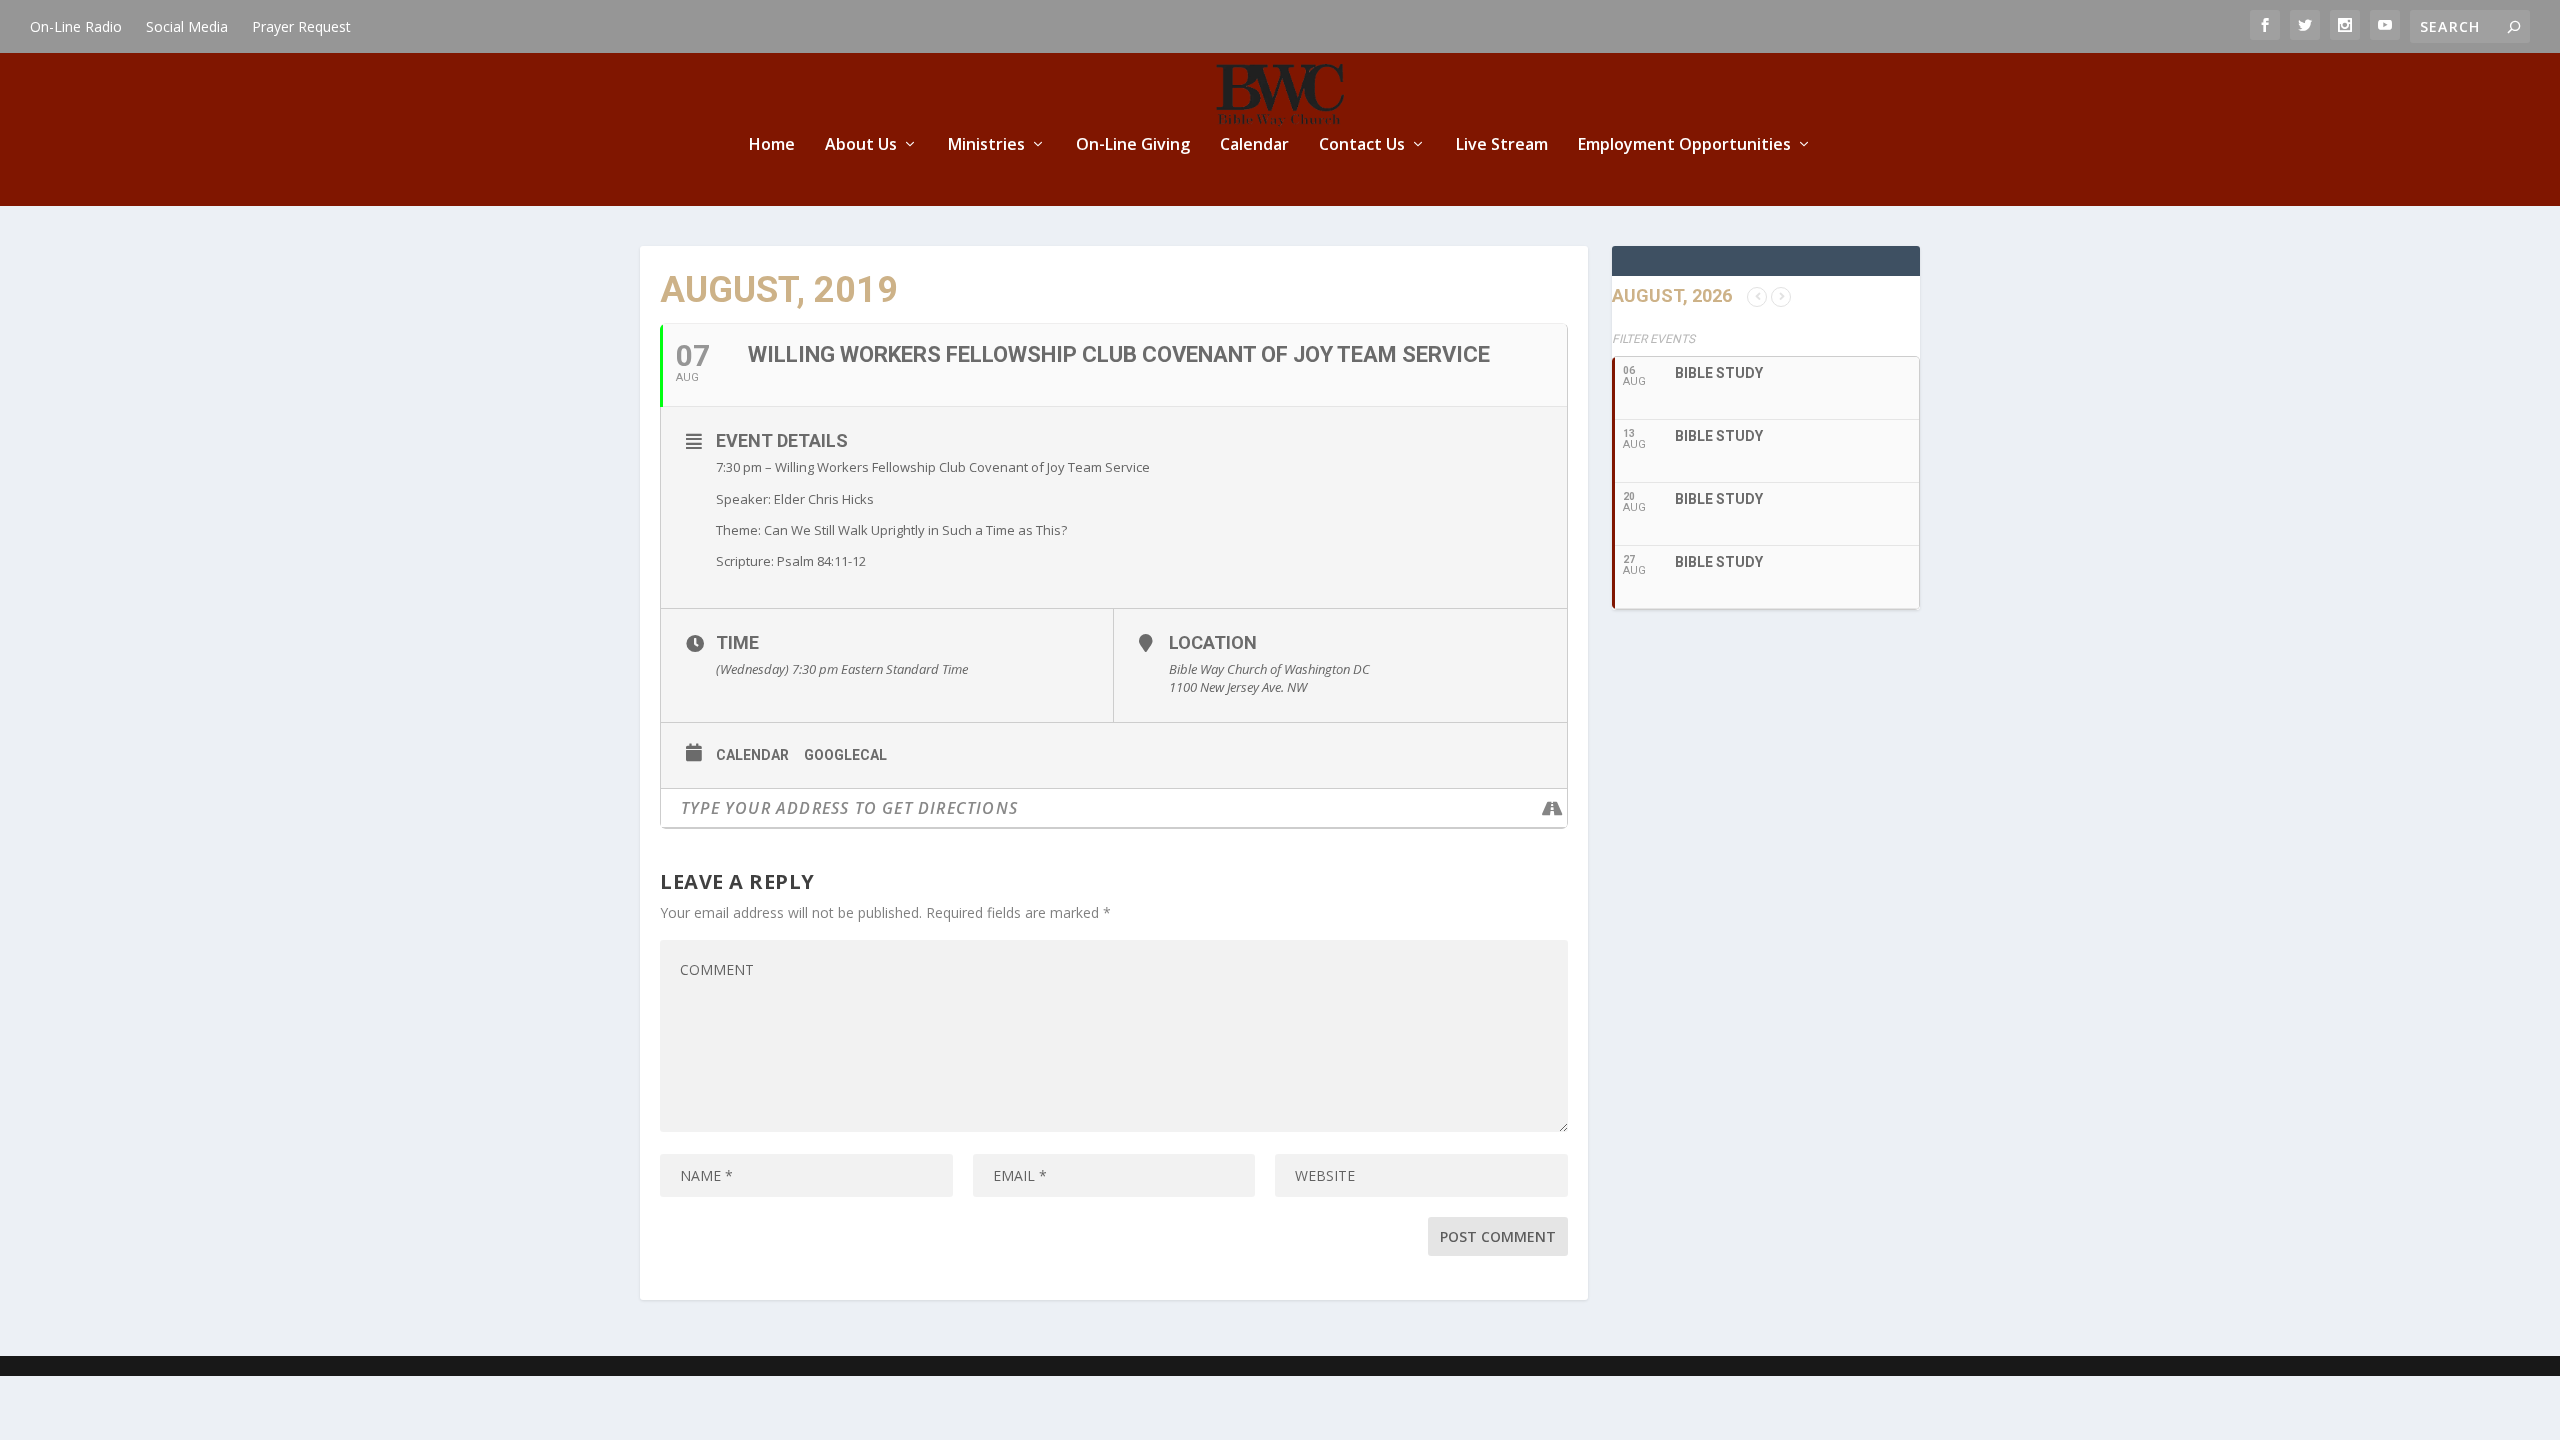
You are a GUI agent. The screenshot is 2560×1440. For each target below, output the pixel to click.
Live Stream (1502, 145)
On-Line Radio (76, 26)
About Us (861, 145)
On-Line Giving (1133, 145)
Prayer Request (301, 26)
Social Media (187, 26)
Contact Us (1362, 145)
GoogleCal (845, 755)
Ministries (986, 145)
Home (772, 145)
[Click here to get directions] (1551, 808)
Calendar (1254, 145)
